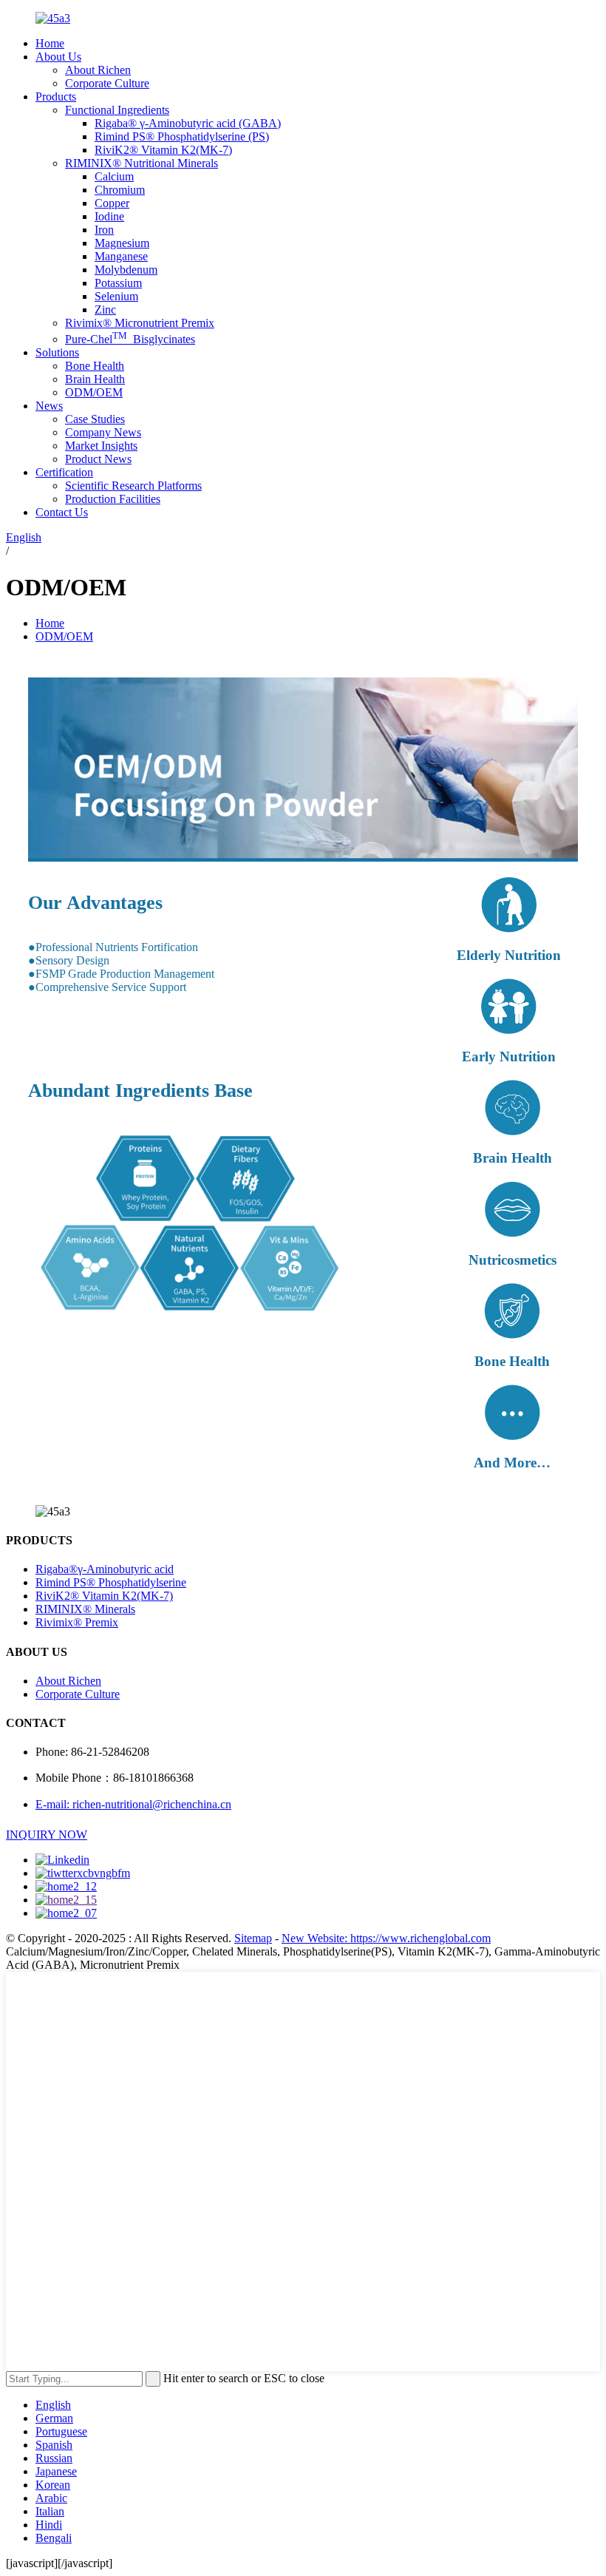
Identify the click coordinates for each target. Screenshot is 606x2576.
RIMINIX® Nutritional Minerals (142, 163)
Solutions (57, 352)
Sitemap (253, 1938)
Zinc (105, 310)
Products (56, 97)
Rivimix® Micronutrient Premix (140, 323)
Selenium (116, 296)
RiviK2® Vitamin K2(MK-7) (163, 150)
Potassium (118, 283)
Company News (103, 432)
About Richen (98, 70)
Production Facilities (113, 499)
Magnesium (122, 243)
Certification (64, 472)
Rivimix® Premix (77, 1622)
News (49, 406)
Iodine (109, 216)
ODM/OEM (94, 392)
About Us (58, 57)
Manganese (121, 256)
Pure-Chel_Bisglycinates (130, 339)
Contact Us (62, 512)
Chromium (120, 190)
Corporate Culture (107, 83)
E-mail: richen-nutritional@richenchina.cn (133, 1804)
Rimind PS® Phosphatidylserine (111, 1582)
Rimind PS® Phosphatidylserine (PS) (182, 136)
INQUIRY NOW (47, 1835)
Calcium (114, 176)
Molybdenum (126, 270)
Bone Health (95, 366)
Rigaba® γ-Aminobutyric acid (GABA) (188, 123)
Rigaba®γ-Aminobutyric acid (105, 1569)
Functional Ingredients (117, 110)
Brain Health (95, 379)
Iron (104, 230)
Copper (112, 203)
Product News (98, 459)
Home (50, 43)
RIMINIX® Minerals (85, 1609)
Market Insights (101, 446)
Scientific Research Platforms (133, 486)
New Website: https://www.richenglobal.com (386, 1938)
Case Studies (95, 419)
